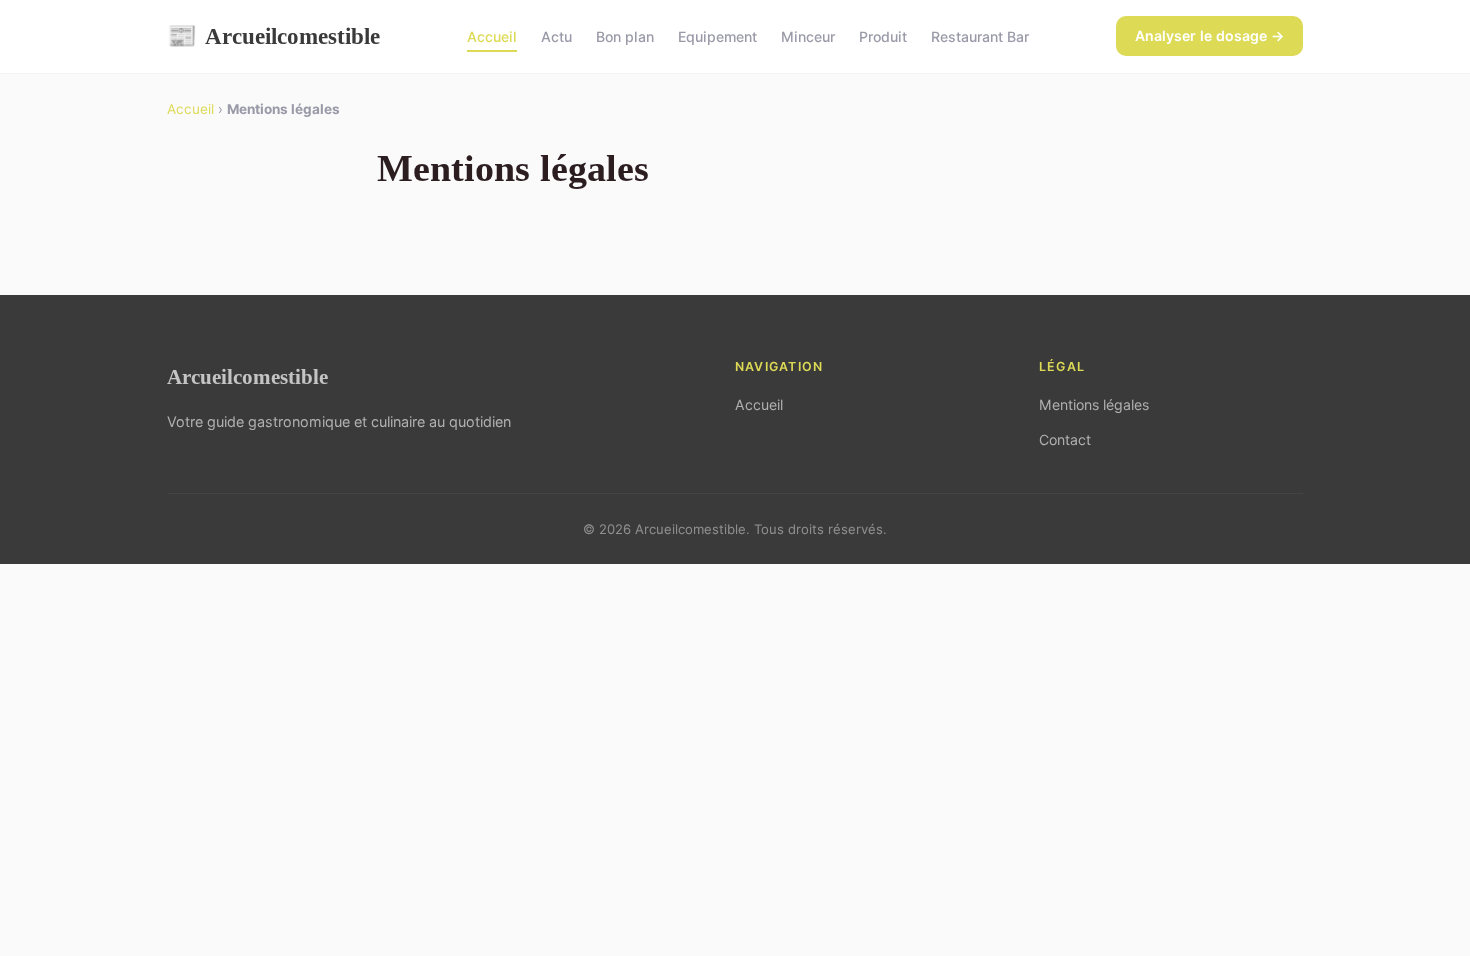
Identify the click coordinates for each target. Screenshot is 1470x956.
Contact (1065, 439)
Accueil (492, 36)
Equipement (717, 36)
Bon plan (625, 36)
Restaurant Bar (980, 36)
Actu (556, 36)
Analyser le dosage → (1209, 35)
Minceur (808, 36)
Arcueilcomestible (273, 36)
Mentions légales (1094, 404)
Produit (883, 36)
